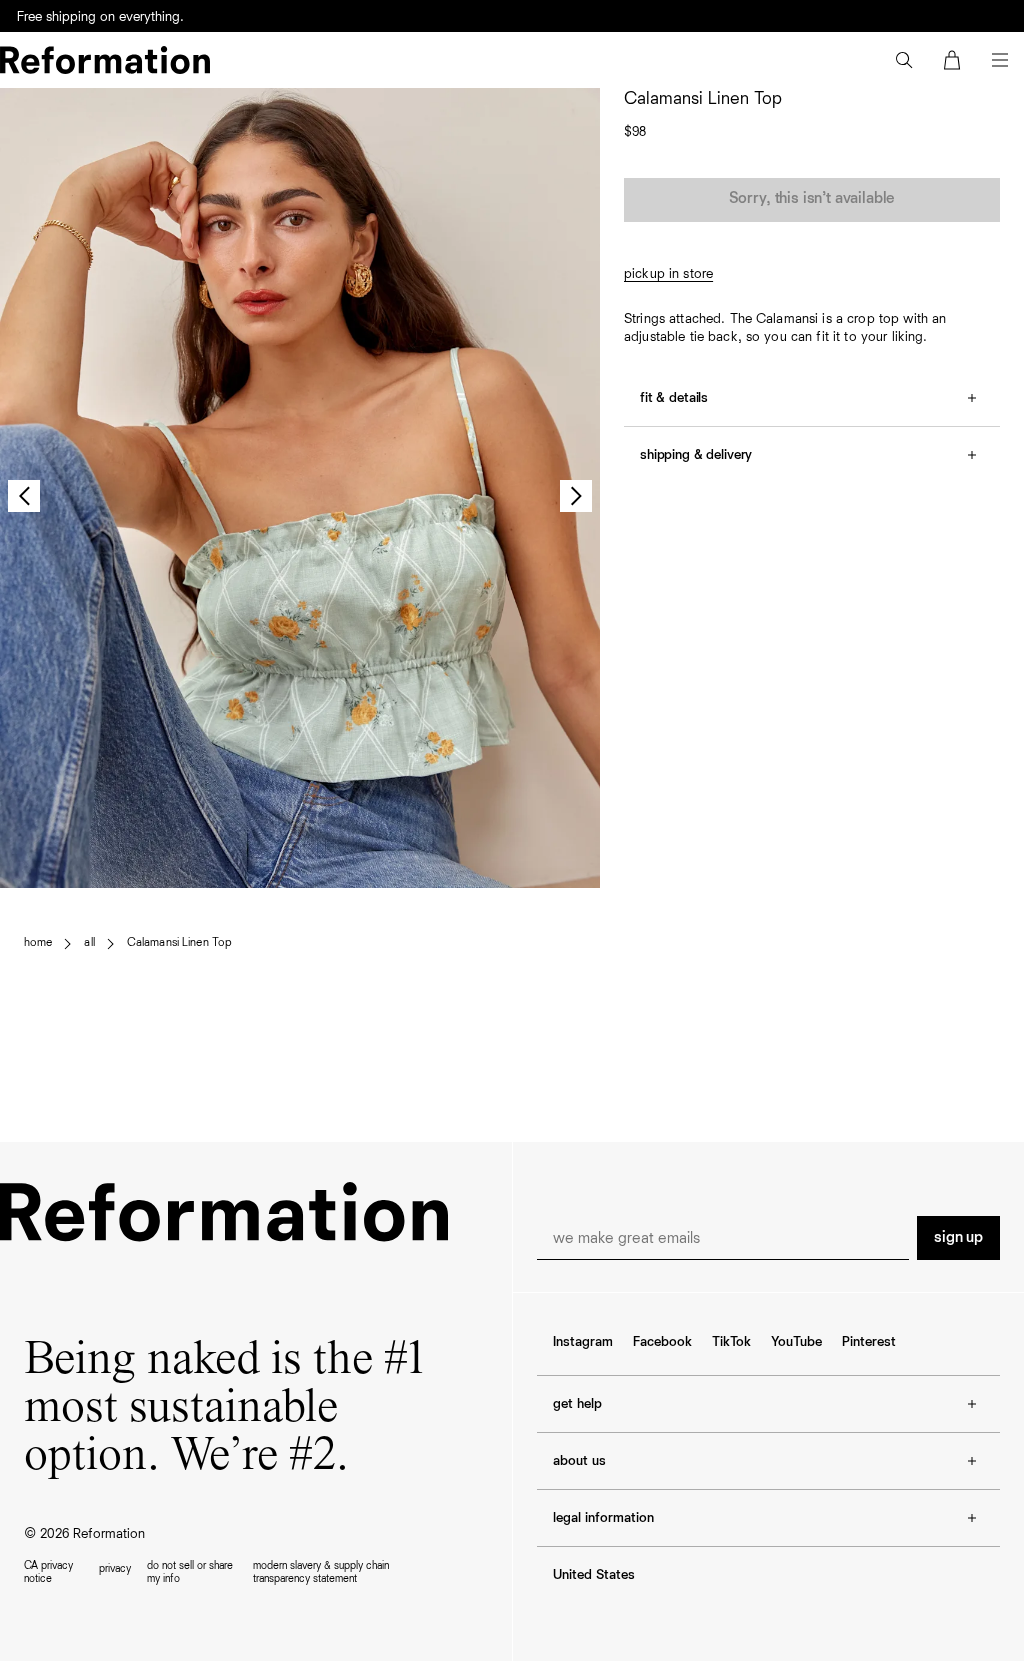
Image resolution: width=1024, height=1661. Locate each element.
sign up (958, 1238)
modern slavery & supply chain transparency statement (321, 1572)
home (38, 943)
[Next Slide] (576, 496)
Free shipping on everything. (100, 17)
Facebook (662, 1342)
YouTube (796, 1342)
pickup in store (668, 274)
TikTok (731, 1342)
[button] (904, 60)
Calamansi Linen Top (179, 943)
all (89, 943)
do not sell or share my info (190, 1572)
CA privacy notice (48, 1572)
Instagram (583, 1342)
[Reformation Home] (105, 60)
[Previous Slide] (24, 496)
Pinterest (869, 1342)
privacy (115, 1568)
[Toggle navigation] (1000, 60)
